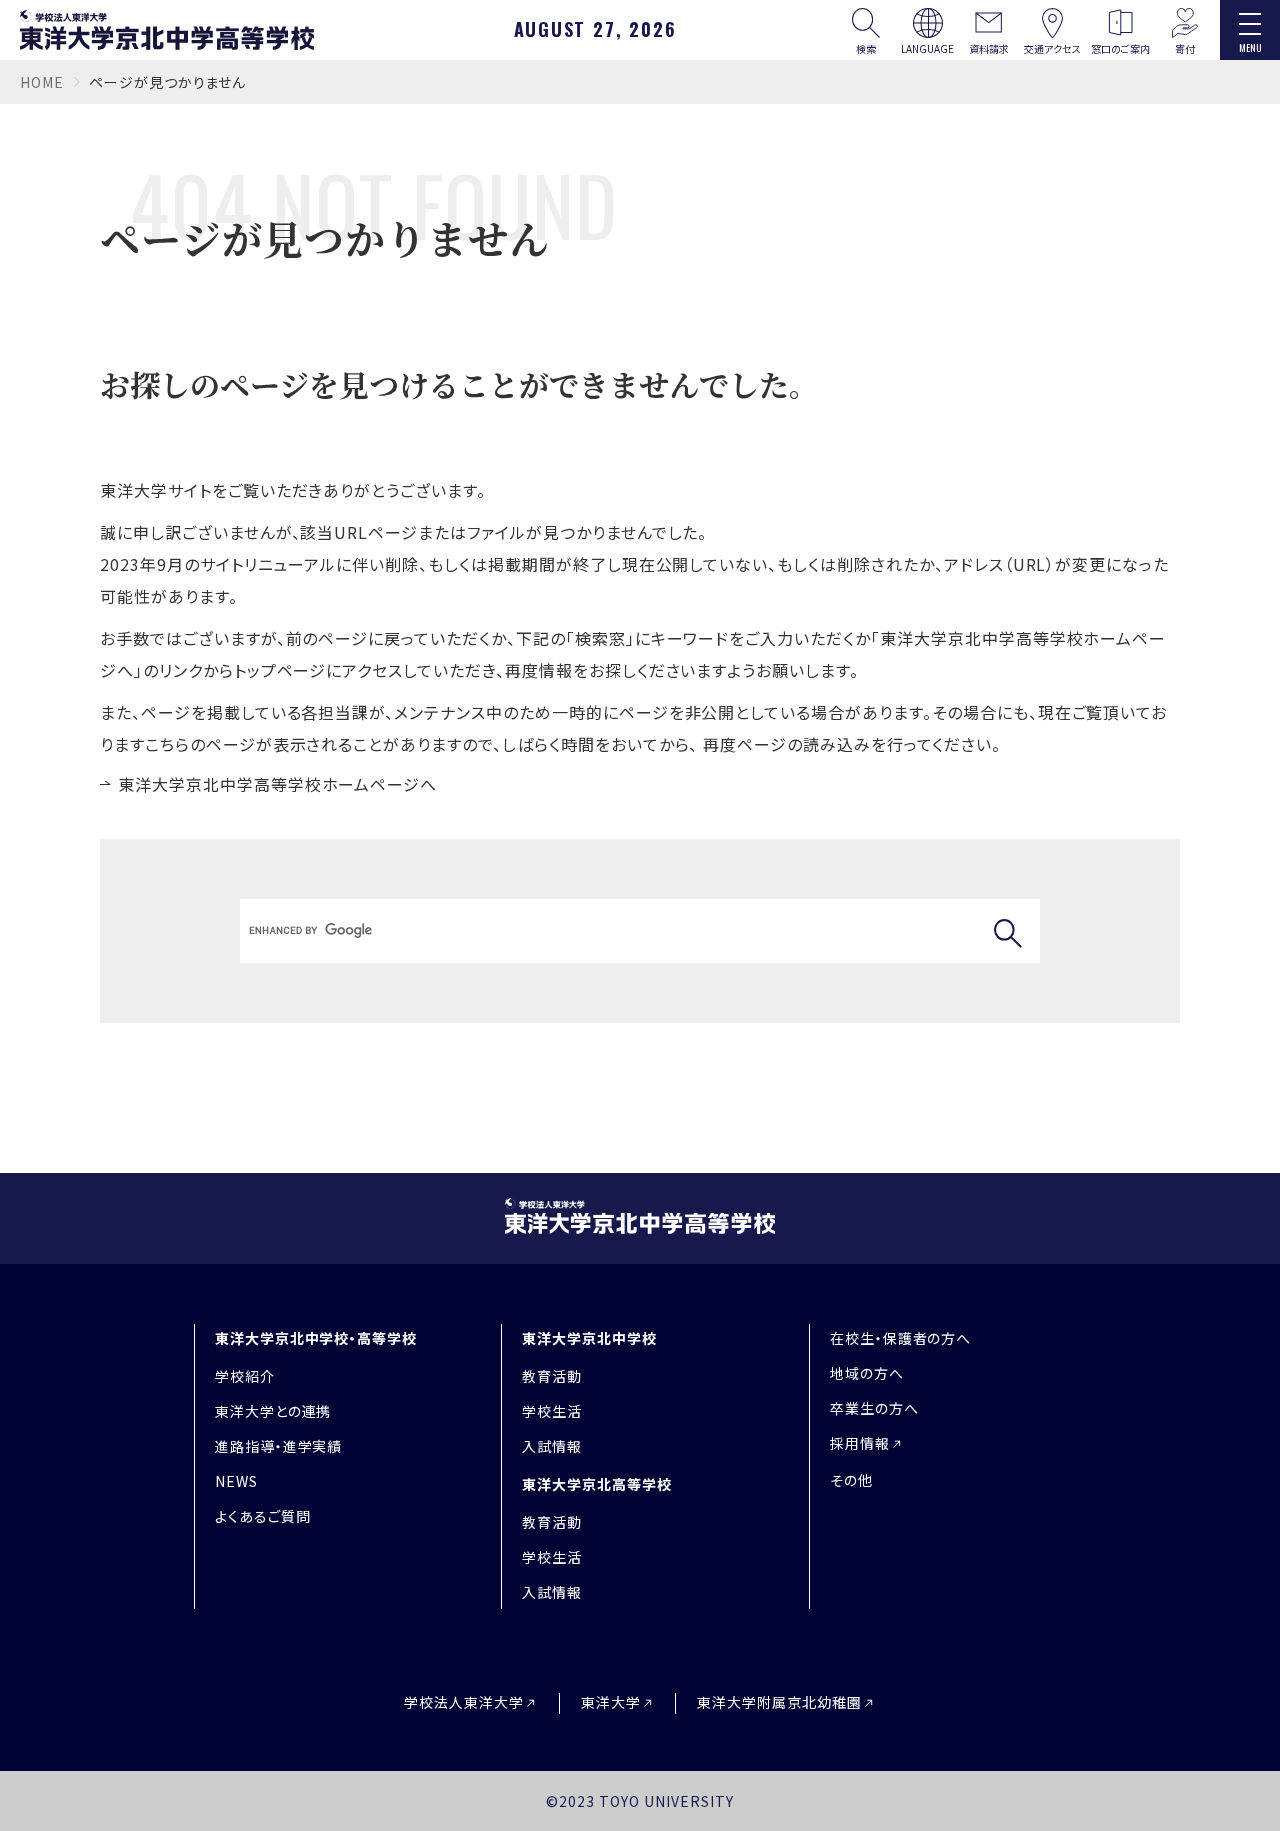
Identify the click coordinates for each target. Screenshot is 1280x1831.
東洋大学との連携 (273, 1411)
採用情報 (860, 1443)
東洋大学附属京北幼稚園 (779, 1702)
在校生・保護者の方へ (901, 1338)
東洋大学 (611, 1702)
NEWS (236, 1481)
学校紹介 (245, 1376)
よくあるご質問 (263, 1516)
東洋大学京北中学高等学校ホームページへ (277, 784)
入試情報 (552, 1446)
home (42, 82)
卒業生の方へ (874, 1408)
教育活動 (552, 1376)
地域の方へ (867, 1373)
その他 (851, 1480)
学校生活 (552, 1411)
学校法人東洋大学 (464, 1702)
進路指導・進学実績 (279, 1446)
